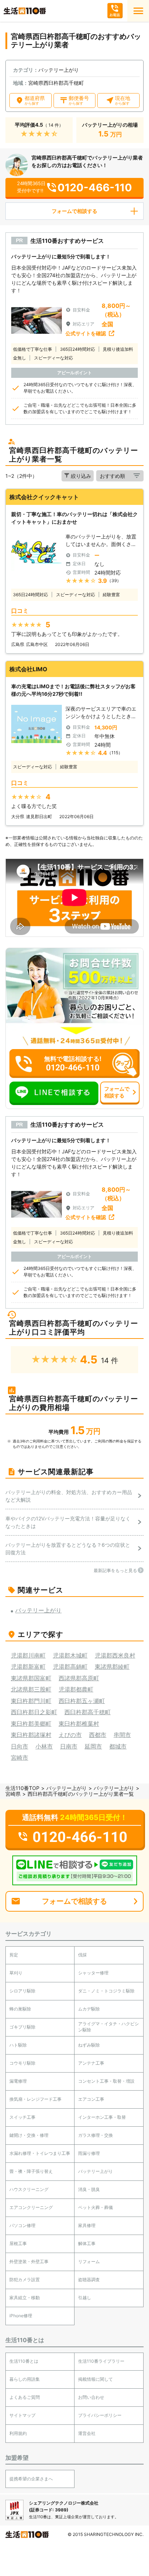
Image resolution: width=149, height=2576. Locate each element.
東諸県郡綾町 (112, 1667)
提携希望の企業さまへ (31, 2479)
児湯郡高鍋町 (70, 1667)
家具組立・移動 (25, 2298)
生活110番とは (24, 2361)
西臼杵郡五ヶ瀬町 (82, 1701)
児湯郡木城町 (70, 1655)
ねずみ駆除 (89, 2045)
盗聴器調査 (89, 2280)
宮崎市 (20, 1758)
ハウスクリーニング (29, 2189)
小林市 (44, 1746)
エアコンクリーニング (31, 2207)
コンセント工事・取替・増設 (106, 2081)
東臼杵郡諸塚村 (31, 1735)
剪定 (14, 1955)
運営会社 (87, 2433)
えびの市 (70, 1735)
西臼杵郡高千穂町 (88, 1712)
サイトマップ (22, 2415)
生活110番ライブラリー (101, 2361)
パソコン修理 (22, 2225)
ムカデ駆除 (89, 2009)
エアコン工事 (91, 2099)
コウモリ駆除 (22, 2063)
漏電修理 (18, 2081)
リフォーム (89, 2261)
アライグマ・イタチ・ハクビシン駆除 (108, 2027)
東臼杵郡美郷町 (31, 1724)
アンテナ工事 (91, 2063)
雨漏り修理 (89, 2153)
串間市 (122, 1735)
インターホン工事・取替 (102, 2117)
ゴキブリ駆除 (22, 2027)
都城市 (118, 1746)
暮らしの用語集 (25, 2379)
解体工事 (87, 2243)
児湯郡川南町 (28, 1655)
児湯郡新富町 (28, 1667)
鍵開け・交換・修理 (29, 2135)
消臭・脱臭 (89, 2189)
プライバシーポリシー (100, 2415)
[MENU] (138, 11)
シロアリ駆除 (22, 1991)
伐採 (82, 1955)
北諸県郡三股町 (31, 1689)
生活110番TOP (22, 1788)
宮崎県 (13, 1794)
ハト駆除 (18, 2045)
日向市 (20, 1746)
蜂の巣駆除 (20, 2009)
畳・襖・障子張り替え (31, 2171)
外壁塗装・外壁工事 (29, 2261)
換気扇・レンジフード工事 (35, 2099)
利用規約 (18, 2433)
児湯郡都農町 (76, 1689)
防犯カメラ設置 (25, 2280)
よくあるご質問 (25, 2397)
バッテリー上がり (67, 1788)
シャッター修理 (93, 1973)
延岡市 (93, 1746)
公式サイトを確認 (86, 333)
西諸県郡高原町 (79, 1678)
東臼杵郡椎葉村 (79, 1724)
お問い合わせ (91, 2397)
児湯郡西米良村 (115, 1655)
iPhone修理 (21, 2316)
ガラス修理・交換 (95, 2135)
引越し (85, 2298)
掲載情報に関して (95, 2379)
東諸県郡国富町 (31, 1678)
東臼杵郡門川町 (31, 1701)
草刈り (16, 1973)
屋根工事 (18, 2243)
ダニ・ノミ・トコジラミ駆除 (106, 1991)
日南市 (69, 1746)
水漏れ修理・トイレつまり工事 (40, 2153)
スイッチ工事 (22, 2117)
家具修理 (87, 2225)
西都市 (98, 1735)
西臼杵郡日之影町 (34, 1712)
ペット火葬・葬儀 (95, 2207)
